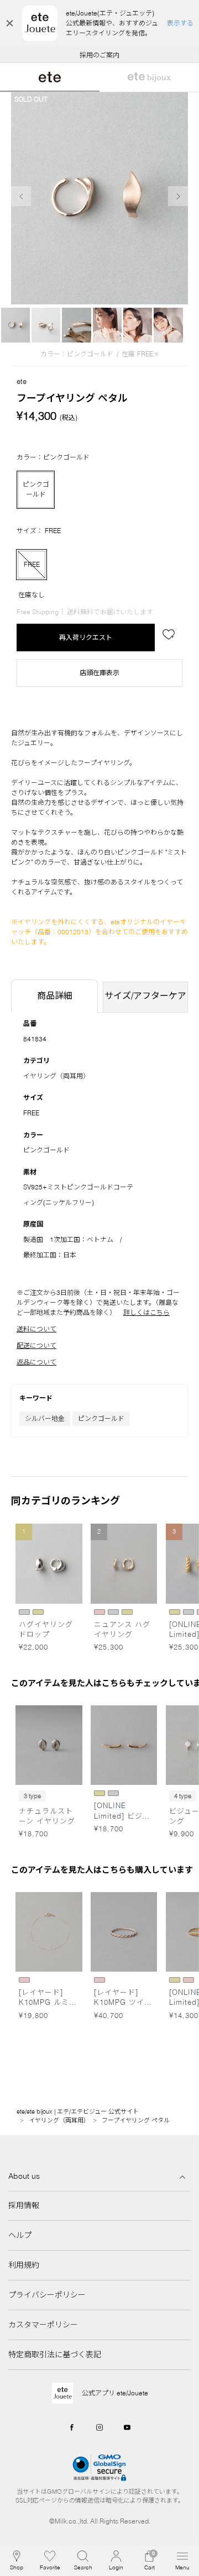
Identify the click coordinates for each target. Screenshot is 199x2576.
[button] (83, 2561)
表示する (180, 23)
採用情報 (24, 2205)
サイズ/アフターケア (145, 995)
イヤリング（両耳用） (56, 1076)
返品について (36, 1362)
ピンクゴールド (101, 1418)
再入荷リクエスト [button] (86, 637)
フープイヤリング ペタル (136, 2120)
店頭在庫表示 (99, 673)
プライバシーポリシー (47, 2295)
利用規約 (24, 2265)
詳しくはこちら (146, 1312)
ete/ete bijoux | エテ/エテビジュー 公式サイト (78, 2111)
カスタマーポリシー (43, 2325)
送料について (36, 1329)
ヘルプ (20, 2235)
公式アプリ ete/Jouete (115, 2393)
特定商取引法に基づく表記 (55, 2354)
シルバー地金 (45, 1418)
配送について (36, 1345)
